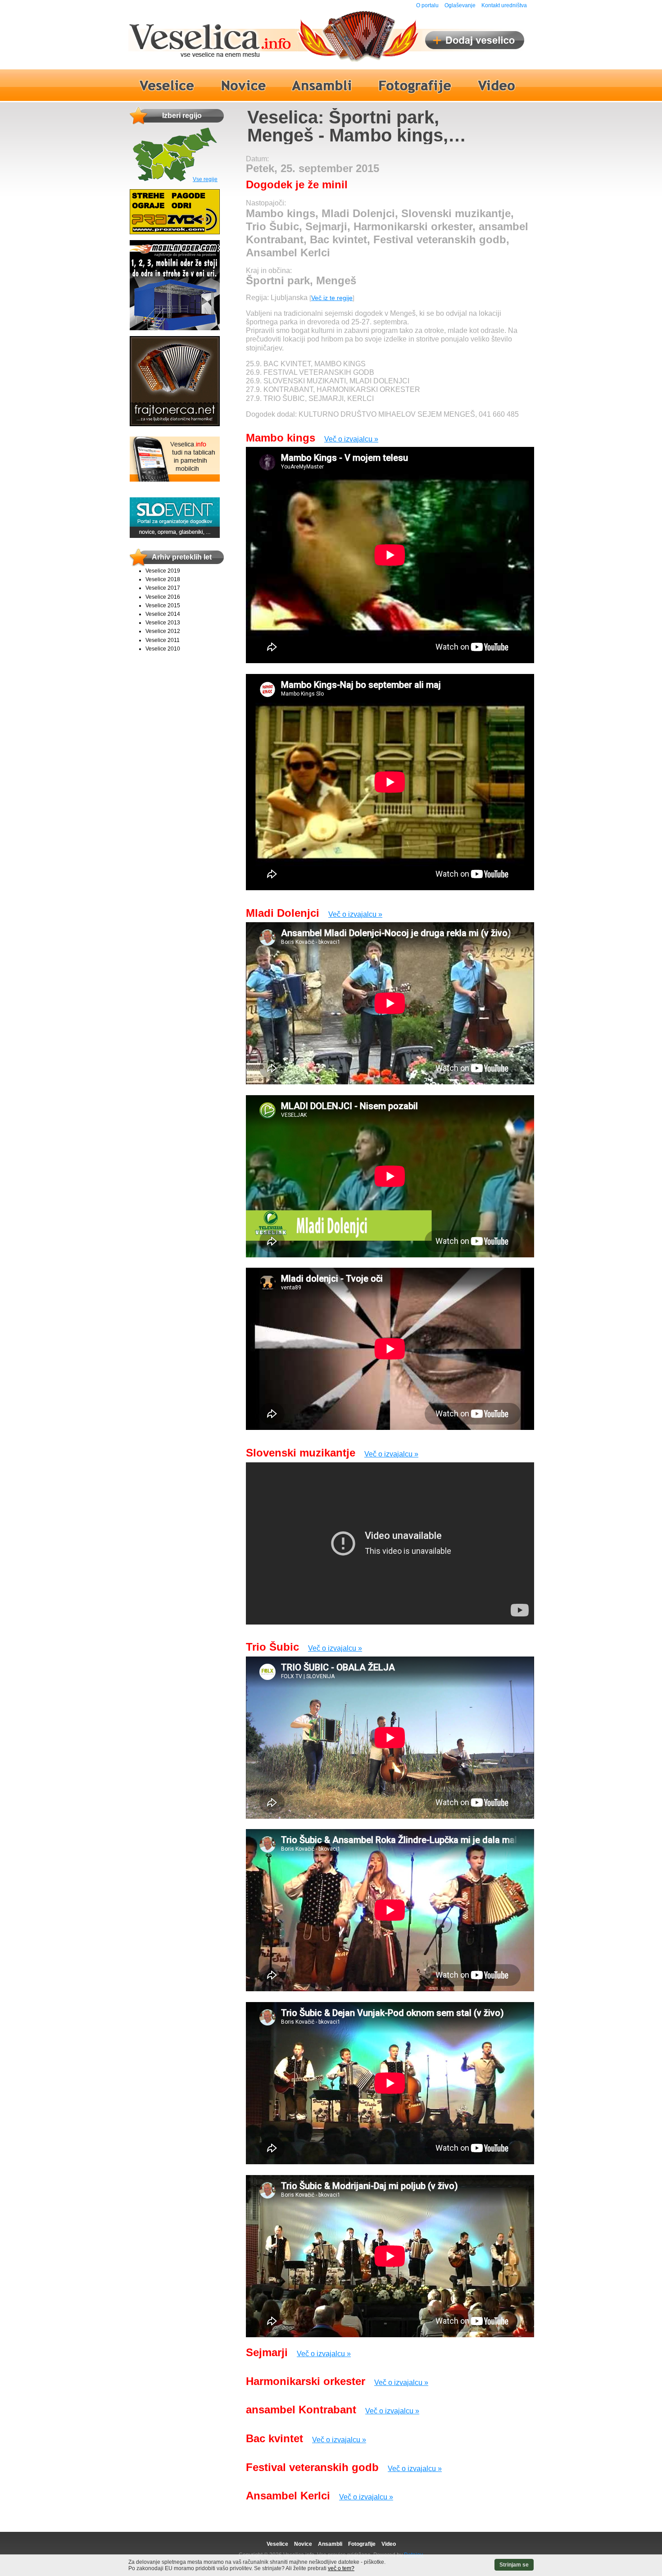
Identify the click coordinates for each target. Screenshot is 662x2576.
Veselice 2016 (163, 597)
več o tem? (341, 2568)
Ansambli (330, 2544)
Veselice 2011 (163, 640)
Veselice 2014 (163, 614)
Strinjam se (514, 2565)
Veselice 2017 (163, 588)
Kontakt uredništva (504, 5)
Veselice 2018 (163, 579)
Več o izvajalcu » (351, 439)
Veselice (277, 2544)
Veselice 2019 (163, 571)
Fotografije (362, 2544)
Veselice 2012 (163, 631)
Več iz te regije (332, 298)
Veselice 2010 (163, 649)
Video (389, 2544)
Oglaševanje (460, 5)
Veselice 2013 (163, 623)
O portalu (427, 5)
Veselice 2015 (163, 605)
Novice (303, 2544)
